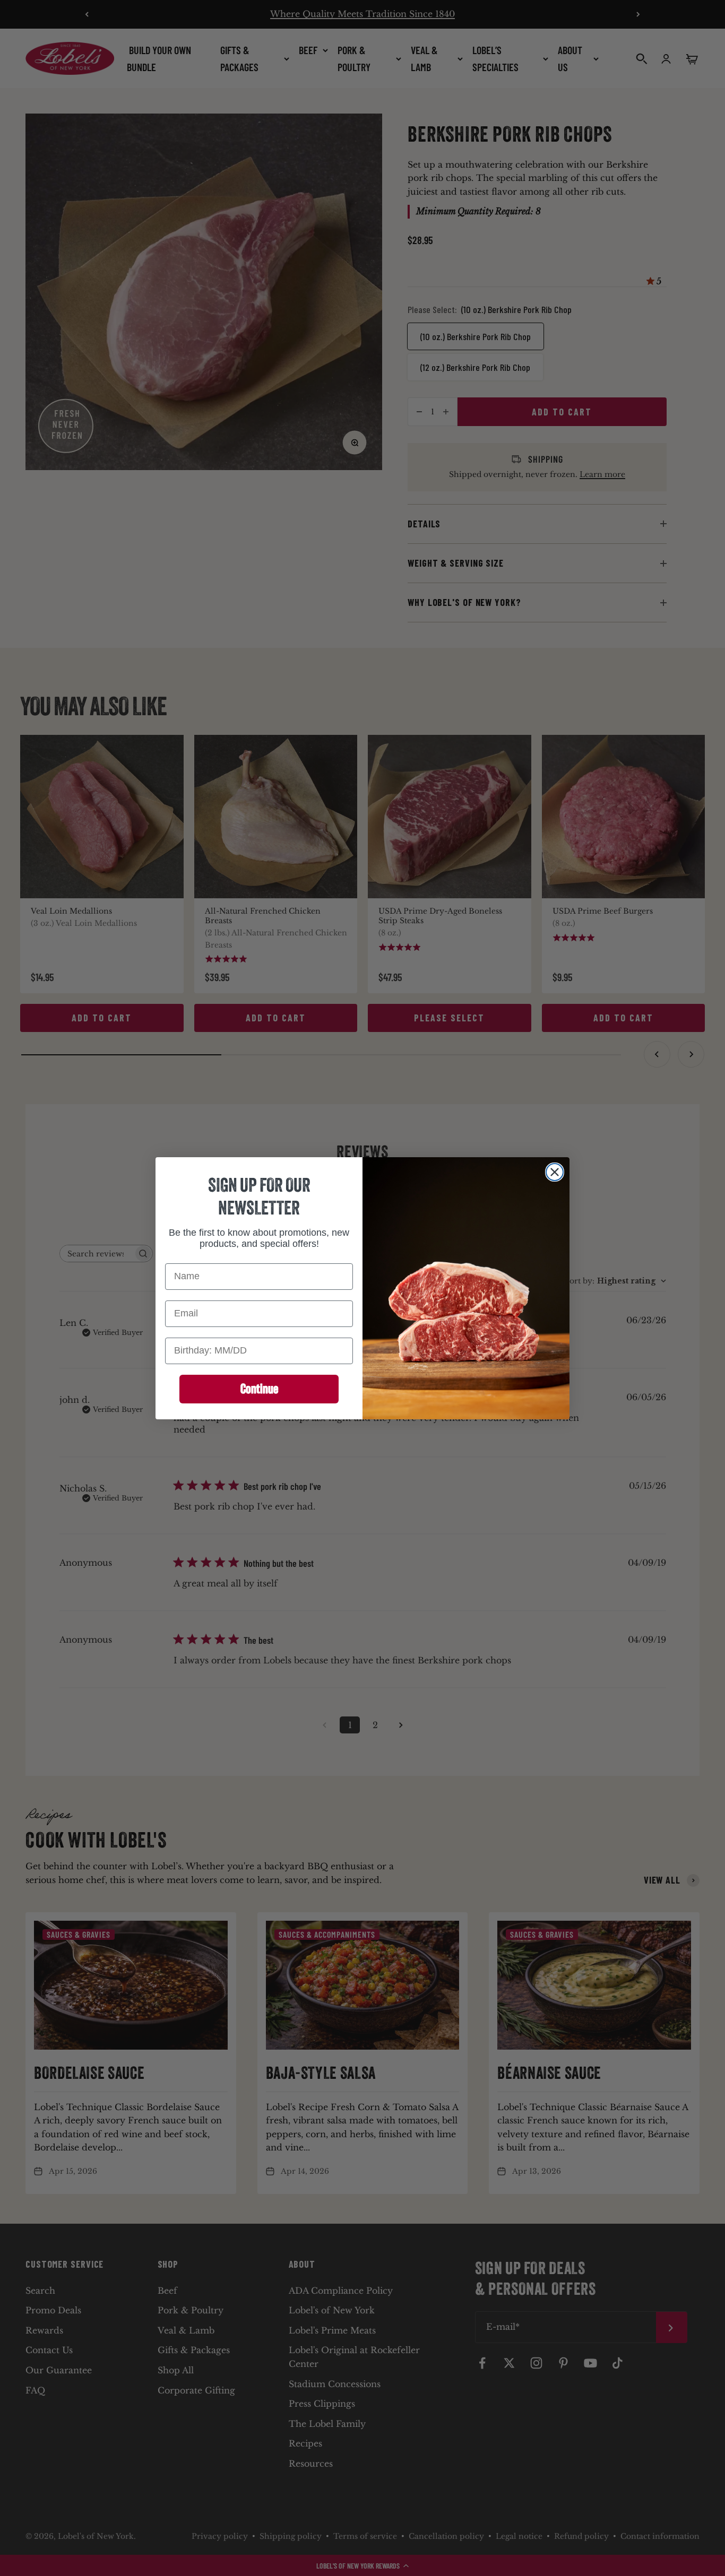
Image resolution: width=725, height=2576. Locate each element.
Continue (259, 1389)
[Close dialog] (555, 1172)
